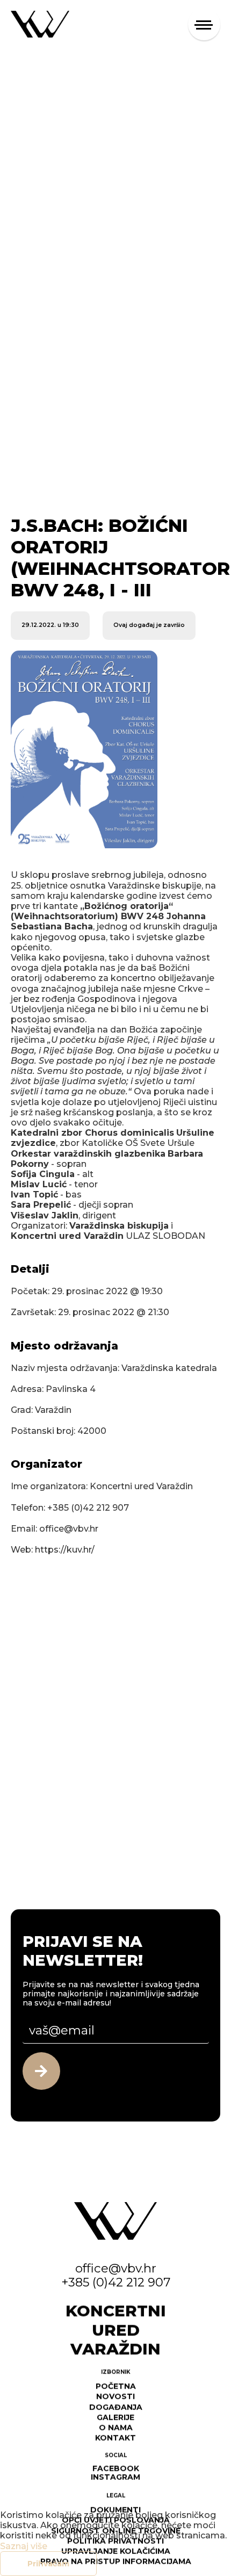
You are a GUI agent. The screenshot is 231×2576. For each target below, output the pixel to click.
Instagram (115, 2476)
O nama (116, 2427)
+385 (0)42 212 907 (116, 2282)
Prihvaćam (48, 2564)
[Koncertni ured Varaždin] (40, 23)
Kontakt (115, 2437)
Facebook (116, 2467)
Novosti (115, 2395)
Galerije (115, 2416)
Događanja (116, 2406)
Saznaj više (24, 2546)
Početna (116, 2385)
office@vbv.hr (116, 2268)
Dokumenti (115, 2509)
